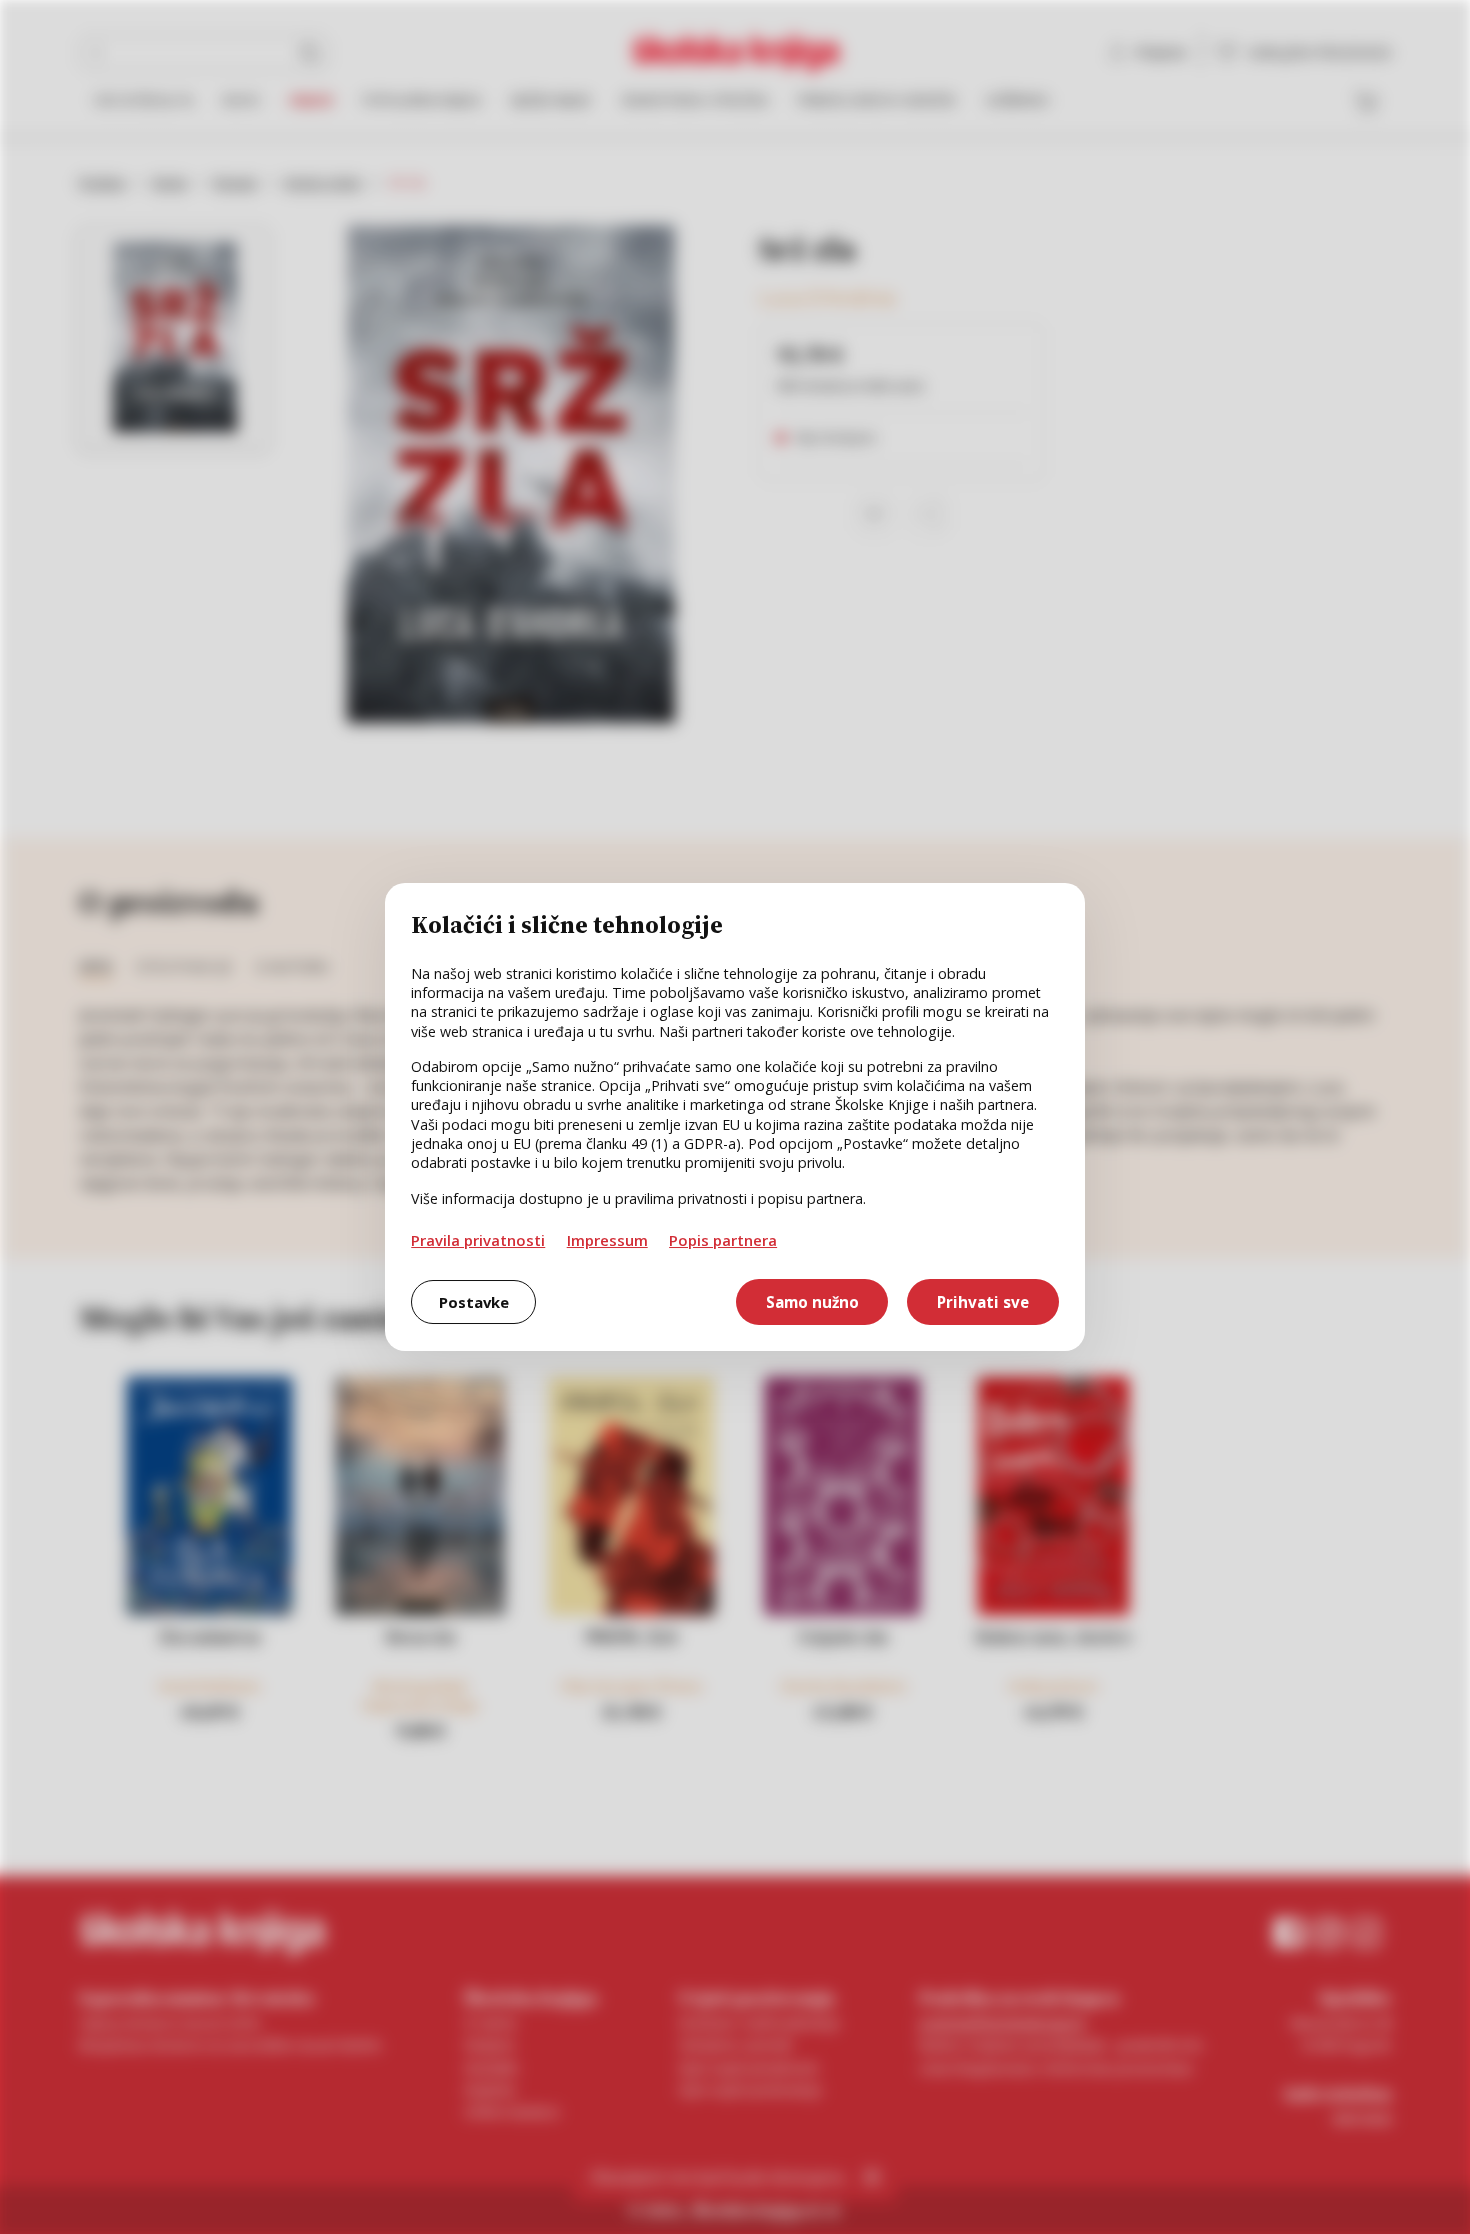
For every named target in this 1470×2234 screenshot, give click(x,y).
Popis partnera (723, 1240)
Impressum (607, 1240)
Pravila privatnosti (478, 1240)
